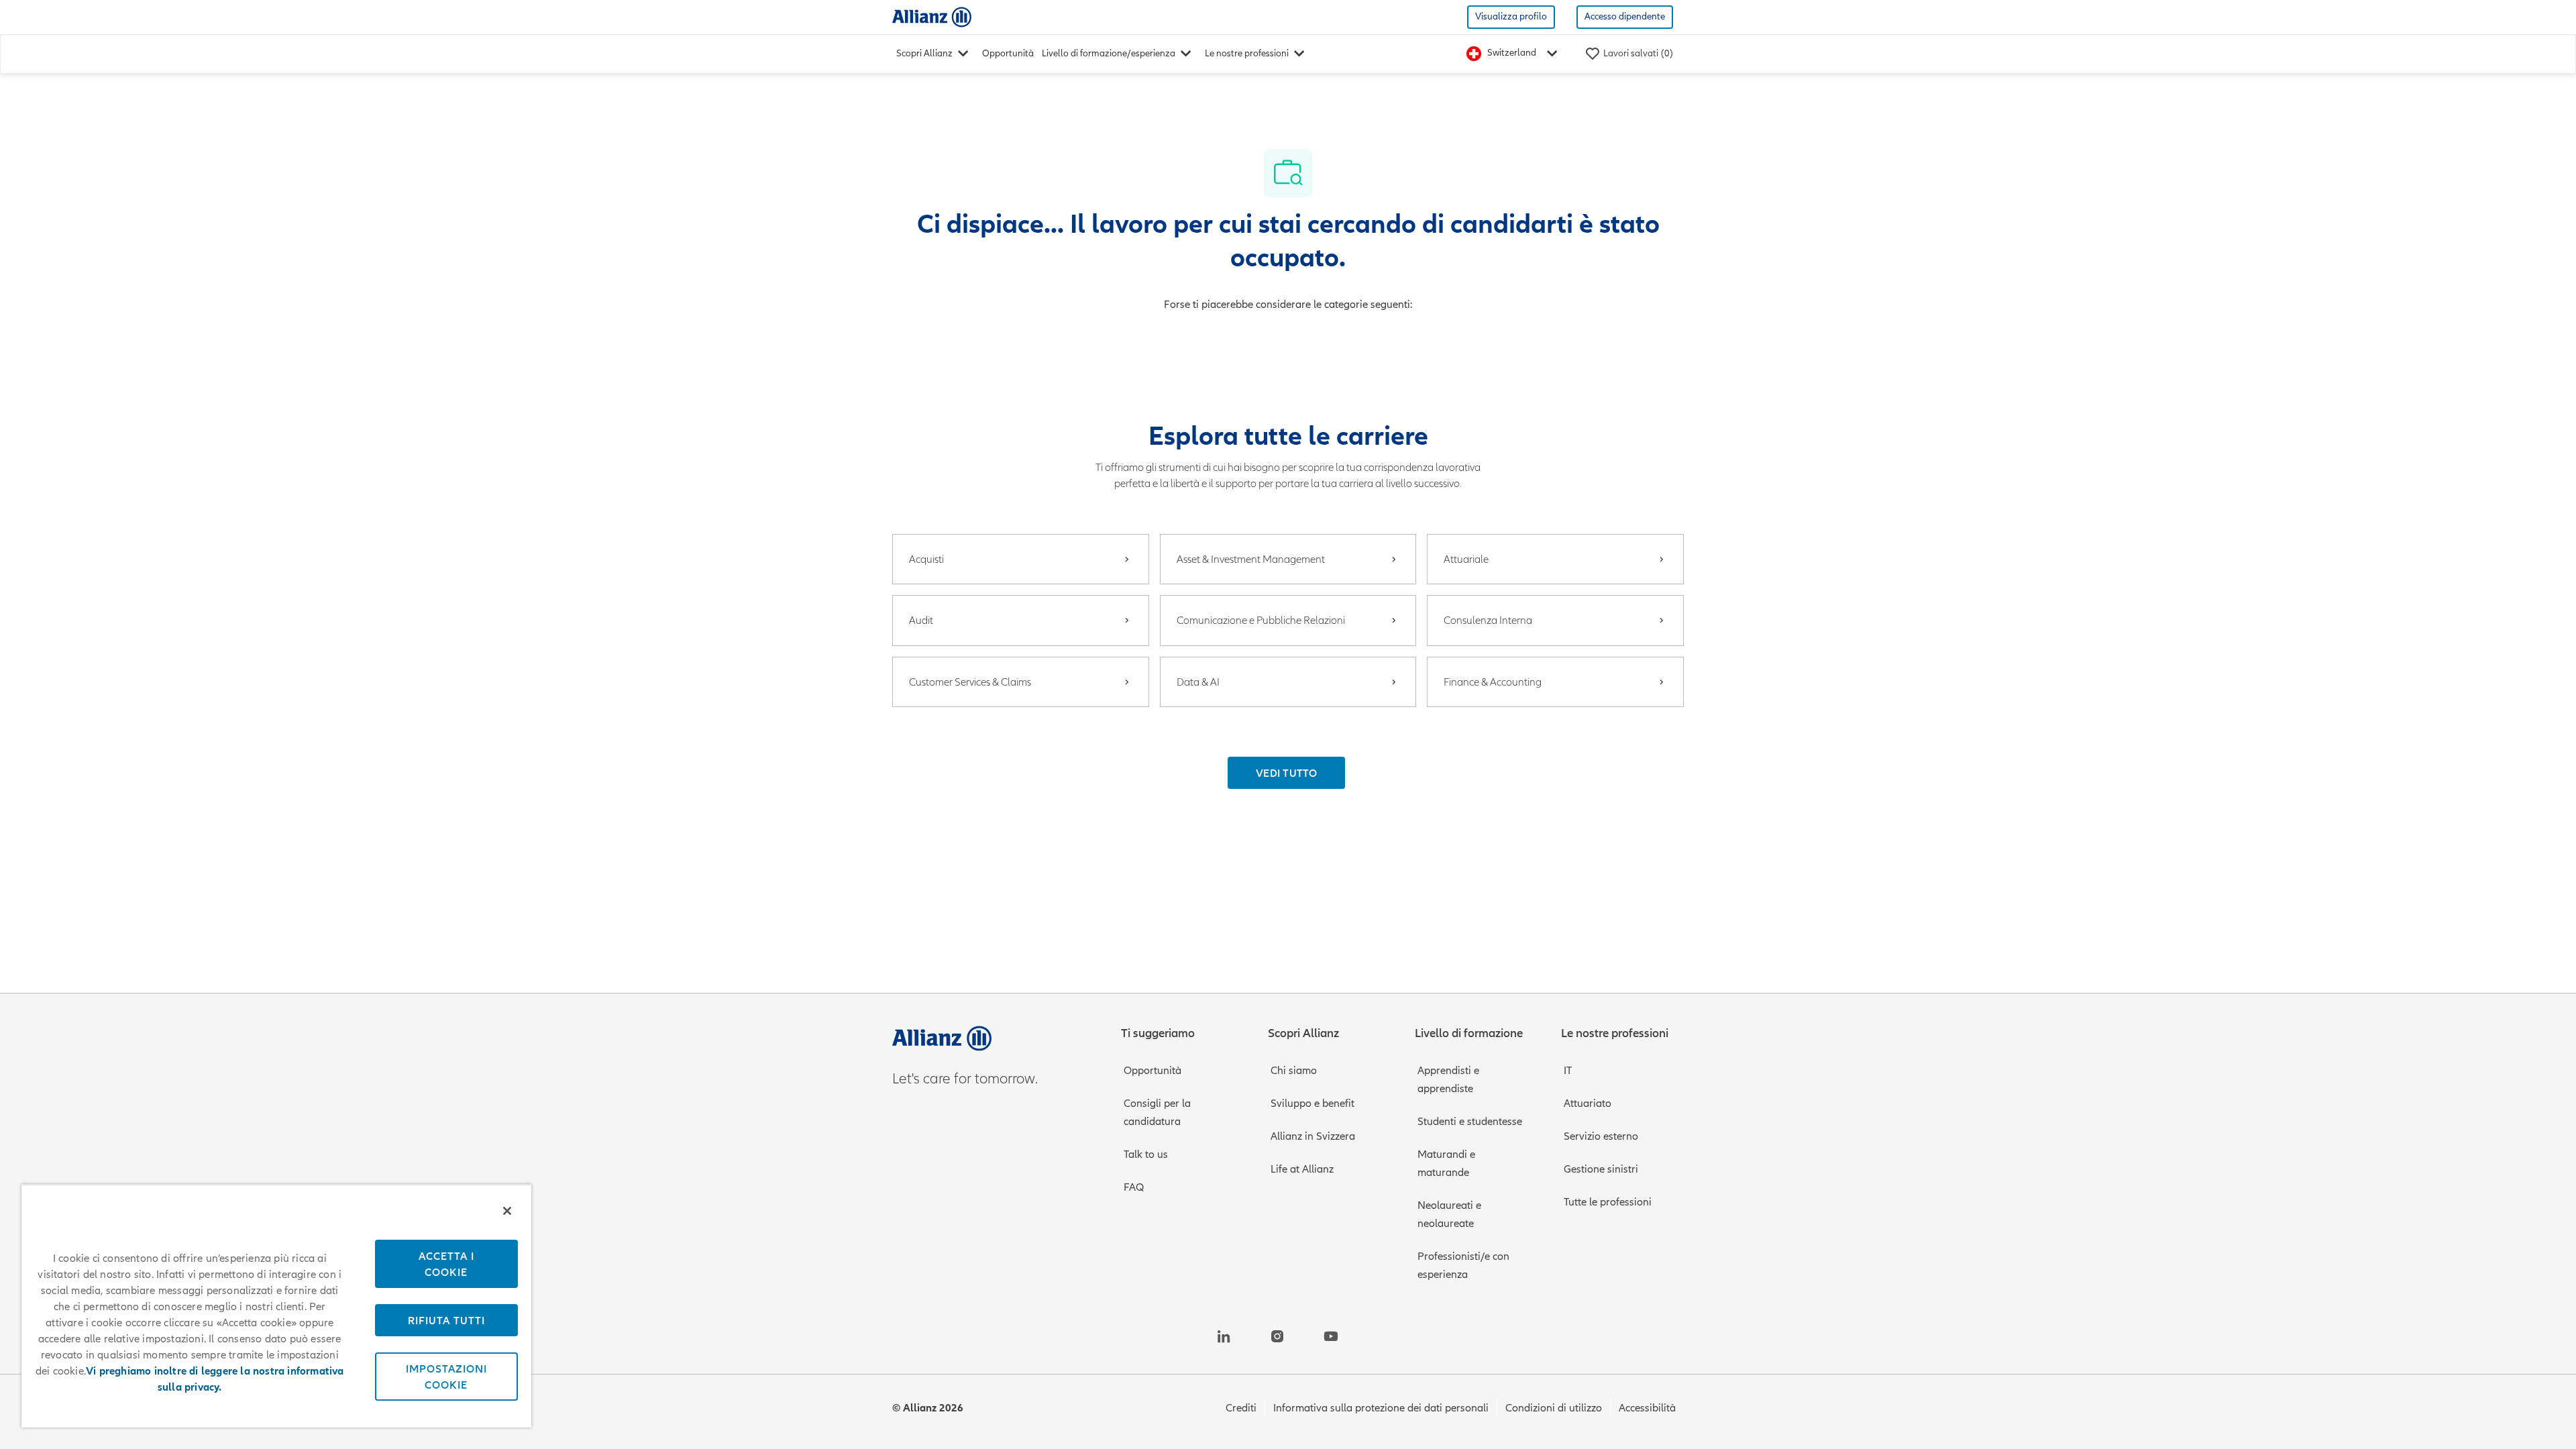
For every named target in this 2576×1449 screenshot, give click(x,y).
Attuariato (1588, 1104)
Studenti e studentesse (1470, 1122)
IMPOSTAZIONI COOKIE (446, 1377)
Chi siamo (1294, 1071)
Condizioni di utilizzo (1554, 1408)
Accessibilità (1647, 1408)
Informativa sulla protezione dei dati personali (1381, 1408)
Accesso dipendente (1625, 16)
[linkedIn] (1224, 1336)
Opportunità (1008, 53)
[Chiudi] (507, 1211)
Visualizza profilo (1511, 16)
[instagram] (1277, 1336)
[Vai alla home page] (932, 16)
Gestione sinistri (1601, 1169)
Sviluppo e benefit (1312, 1104)
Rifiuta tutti (446, 1320)
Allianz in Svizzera (1313, 1136)
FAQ (1134, 1187)
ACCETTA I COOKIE (446, 1264)
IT (1568, 1071)
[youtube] (1331, 1336)
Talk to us (1146, 1155)
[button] (1286, 773)
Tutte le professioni (1608, 1202)
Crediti (1241, 1408)
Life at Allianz (1302, 1169)
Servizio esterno (1601, 1136)
